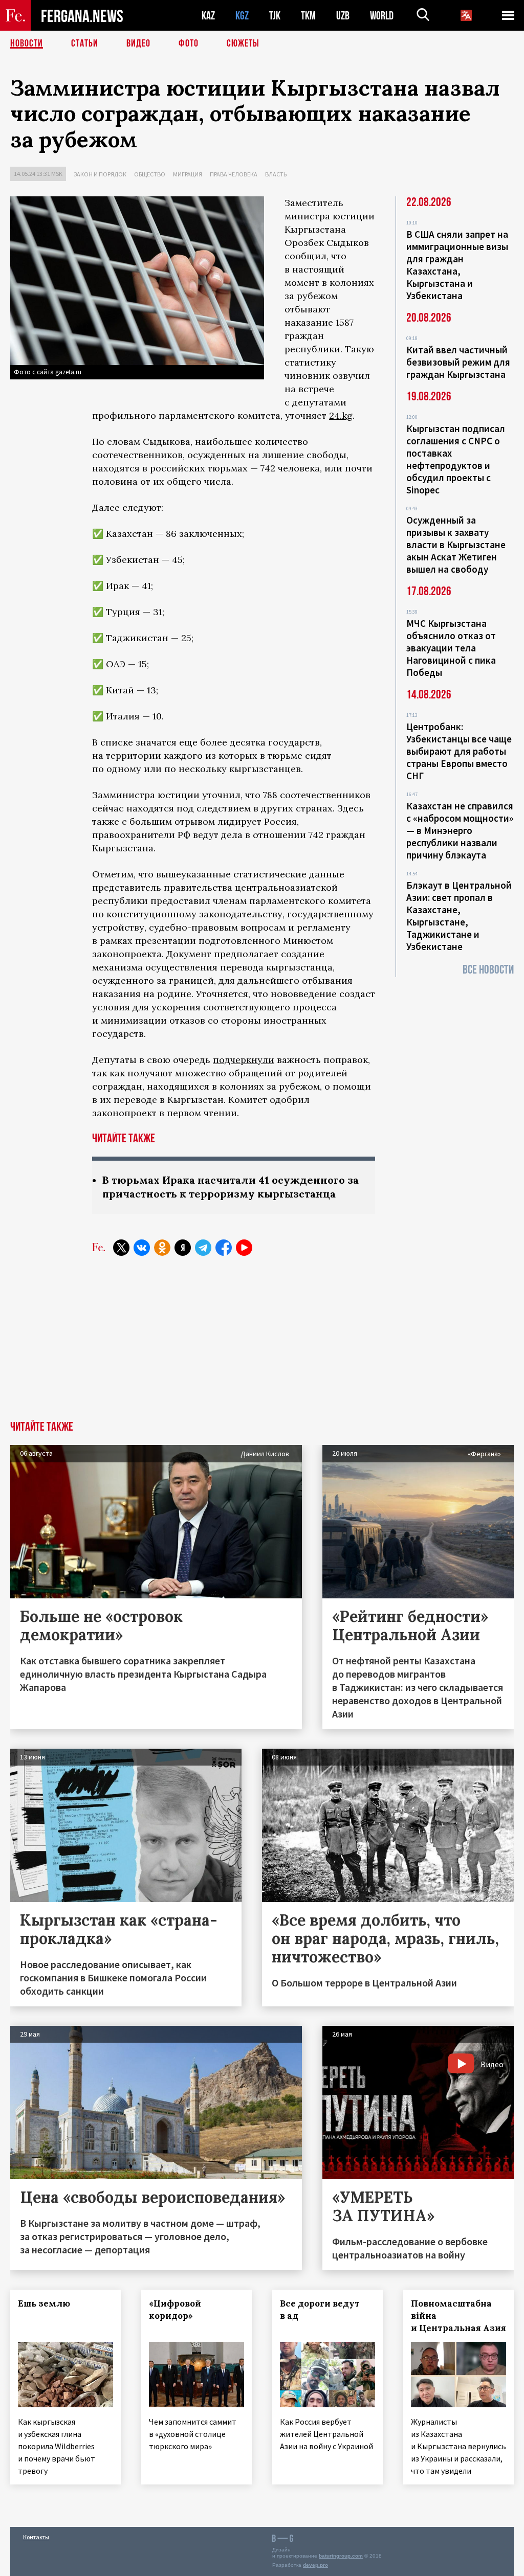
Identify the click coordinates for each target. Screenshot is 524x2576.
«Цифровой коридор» (175, 2310)
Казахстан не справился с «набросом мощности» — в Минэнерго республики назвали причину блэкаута (460, 830)
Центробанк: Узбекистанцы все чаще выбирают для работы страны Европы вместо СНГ (459, 751)
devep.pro (315, 2565)
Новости (27, 43)
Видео (138, 43)
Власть (276, 174)
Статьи (85, 43)
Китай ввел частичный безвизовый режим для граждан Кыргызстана (458, 362)
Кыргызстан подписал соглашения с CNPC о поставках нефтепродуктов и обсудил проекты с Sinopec (456, 459)
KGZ (242, 16)
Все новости (488, 970)
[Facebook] (224, 1248)
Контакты (36, 2537)
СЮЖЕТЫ (243, 43)
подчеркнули (244, 1060)
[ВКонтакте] (142, 1248)
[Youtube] (244, 1248)
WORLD (382, 16)
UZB (343, 16)
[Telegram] (203, 1248)
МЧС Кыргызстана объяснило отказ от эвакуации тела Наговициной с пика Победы (451, 648)
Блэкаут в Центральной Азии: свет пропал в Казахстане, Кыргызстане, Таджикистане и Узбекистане (459, 916)
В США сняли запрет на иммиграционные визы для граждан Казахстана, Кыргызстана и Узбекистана (457, 265)
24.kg (341, 415)
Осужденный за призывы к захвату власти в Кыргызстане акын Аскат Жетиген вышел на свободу (456, 545)
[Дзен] (183, 1248)
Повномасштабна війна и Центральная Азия (458, 2316)
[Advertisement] (262, 1344)
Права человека (234, 174)
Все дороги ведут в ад (320, 2310)
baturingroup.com (341, 2556)
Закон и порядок (100, 174)
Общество (150, 174)
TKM (308, 16)
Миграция (188, 174)
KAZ (208, 16)
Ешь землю (44, 2303)
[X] (121, 1248)
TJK (275, 16)
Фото (189, 43)
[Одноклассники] (162, 1248)
